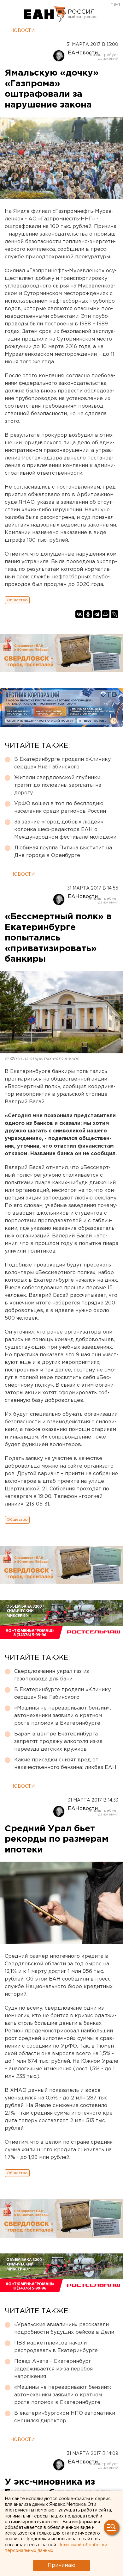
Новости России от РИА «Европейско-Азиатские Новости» (45, 14)
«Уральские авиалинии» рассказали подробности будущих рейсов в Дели (64, 2329)
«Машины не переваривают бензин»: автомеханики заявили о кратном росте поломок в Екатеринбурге (63, 1716)
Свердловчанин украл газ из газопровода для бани (52, 1675)
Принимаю (61, 2565)
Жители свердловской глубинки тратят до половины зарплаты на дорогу (58, 785)
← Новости (20, 31)
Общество (17, 600)
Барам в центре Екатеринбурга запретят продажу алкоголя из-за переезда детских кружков (58, 1742)
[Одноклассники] (88, 614)
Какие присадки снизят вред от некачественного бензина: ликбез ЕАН (65, 1764)
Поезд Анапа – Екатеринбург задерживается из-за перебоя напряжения (53, 2369)
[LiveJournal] (114, 614)
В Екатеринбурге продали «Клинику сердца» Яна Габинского (62, 763)
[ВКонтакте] (79, 614)
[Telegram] (97, 614)
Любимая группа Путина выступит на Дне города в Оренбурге (63, 852)
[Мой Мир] (106, 614)
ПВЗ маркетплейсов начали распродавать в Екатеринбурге (56, 2347)
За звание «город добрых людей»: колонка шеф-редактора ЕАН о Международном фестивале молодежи (65, 830)
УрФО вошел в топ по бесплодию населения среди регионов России (60, 807)
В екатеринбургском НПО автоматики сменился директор (65, 2417)
